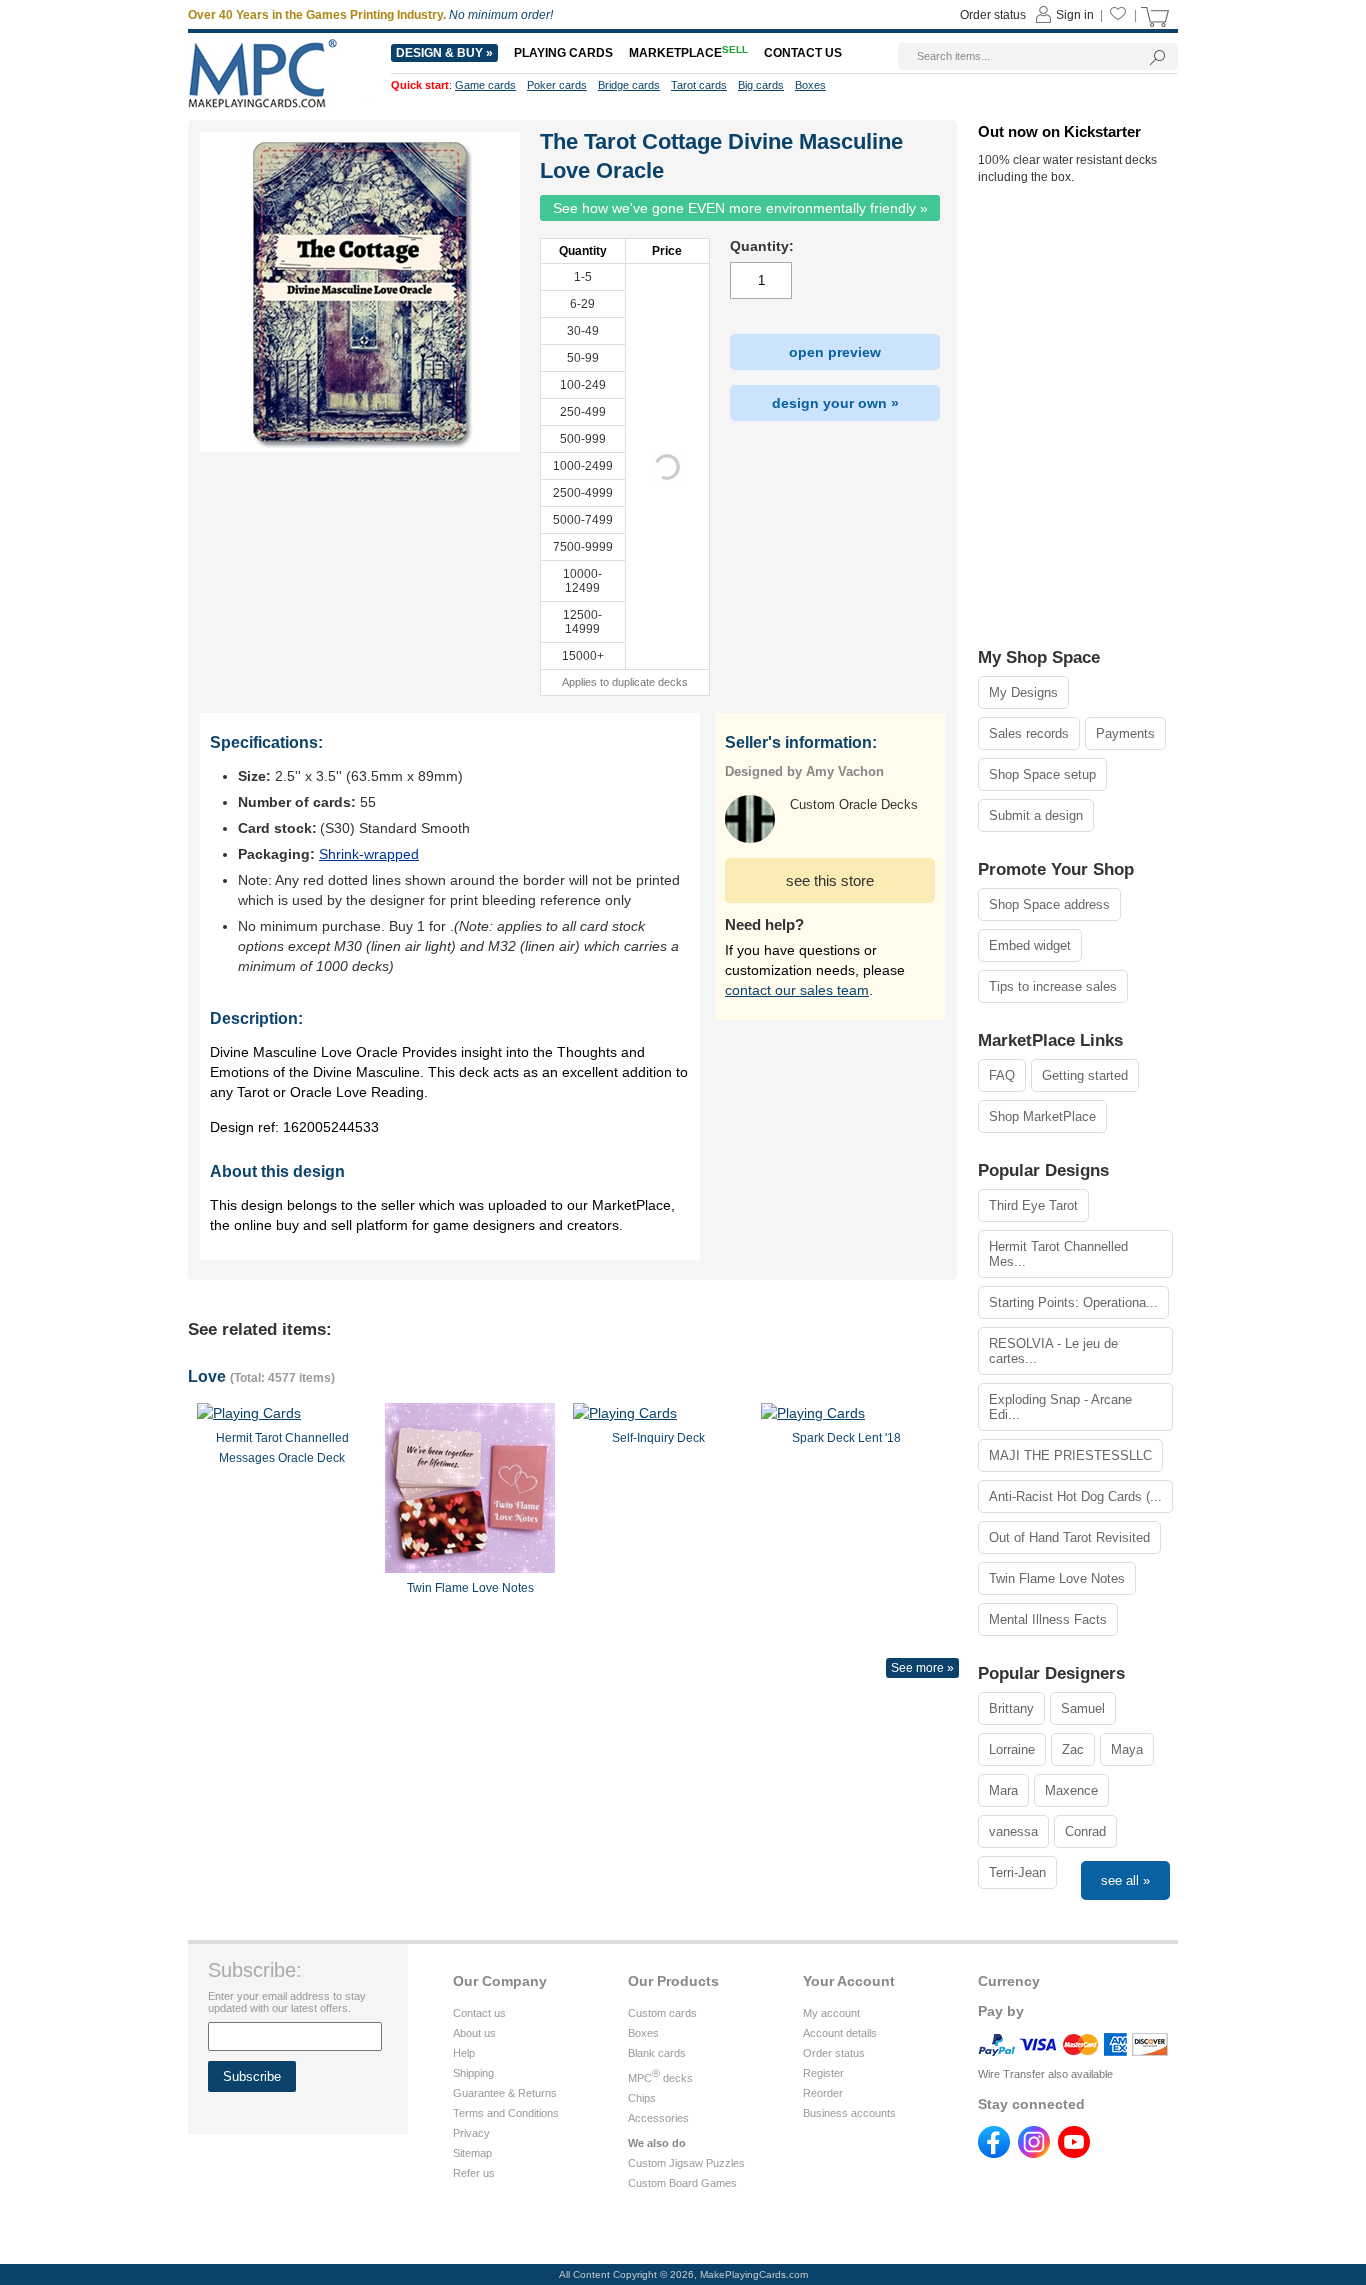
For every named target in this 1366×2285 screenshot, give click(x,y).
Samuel (1083, 1708)
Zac (1073, 1749)
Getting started (1085, 1075)
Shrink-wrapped (369, 854)
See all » (1125, 1880)
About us (474, 2033)
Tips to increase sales (1053, 986)
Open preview (835, 352)
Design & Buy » (444, 53)
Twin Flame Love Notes (1057, 1578)
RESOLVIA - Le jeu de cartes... (1053, 1351)
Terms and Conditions (506, 2113)
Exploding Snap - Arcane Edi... (1060, 1407)
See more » (922, 1668)
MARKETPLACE (688, 53)
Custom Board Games (682, 2183)
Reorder (823, 2093)
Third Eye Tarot (1033, 1205)
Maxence (1071, 1790)
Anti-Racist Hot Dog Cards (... (1075, 1496)
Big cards (761, 85)
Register (823, 2073)
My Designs (1023, 692)
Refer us (474, 2173)
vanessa (1013, 1831)
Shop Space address (1049, 904)
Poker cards (557, 85)
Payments (1125, 733)
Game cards (485, 85)
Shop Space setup (1042, 774)
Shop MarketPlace (1042, 1116)
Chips (642, 2098)
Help (464, 2053)
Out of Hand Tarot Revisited (1069, 1537)
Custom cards (662, 2013)
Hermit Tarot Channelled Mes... (1058, 1254)
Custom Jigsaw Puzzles (686, 2163)
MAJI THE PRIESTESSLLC (1070, 1455)
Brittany (1011, 1708)
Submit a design (1036, 815)
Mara (1003, 1790)
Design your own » (835, 403)
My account (831, 2013)
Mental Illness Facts (1048, 1619)
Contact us (479, 2013)
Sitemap (472, 2153)
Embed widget (1030, 945)
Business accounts (849, 2113)
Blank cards (657, 2053)
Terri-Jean (1017, 1872)
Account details (840, 2033)
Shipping (473, 2073)
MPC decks (660, 2078)
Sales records (1029, 733)
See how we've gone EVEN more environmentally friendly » (740, 208)
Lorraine (1012, 1749)
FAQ (1002, 1075)
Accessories (658, 2118)
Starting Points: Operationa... (1073, 1302)
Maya (1127, 1749)
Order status (834, 2053)
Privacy (471, 2133)
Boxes (643, 2033)
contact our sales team (797, 990)
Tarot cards (699, 85)
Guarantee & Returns (505, 2093)
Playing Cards (563, 53)
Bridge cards (629, 85)
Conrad (1085, 1831)
